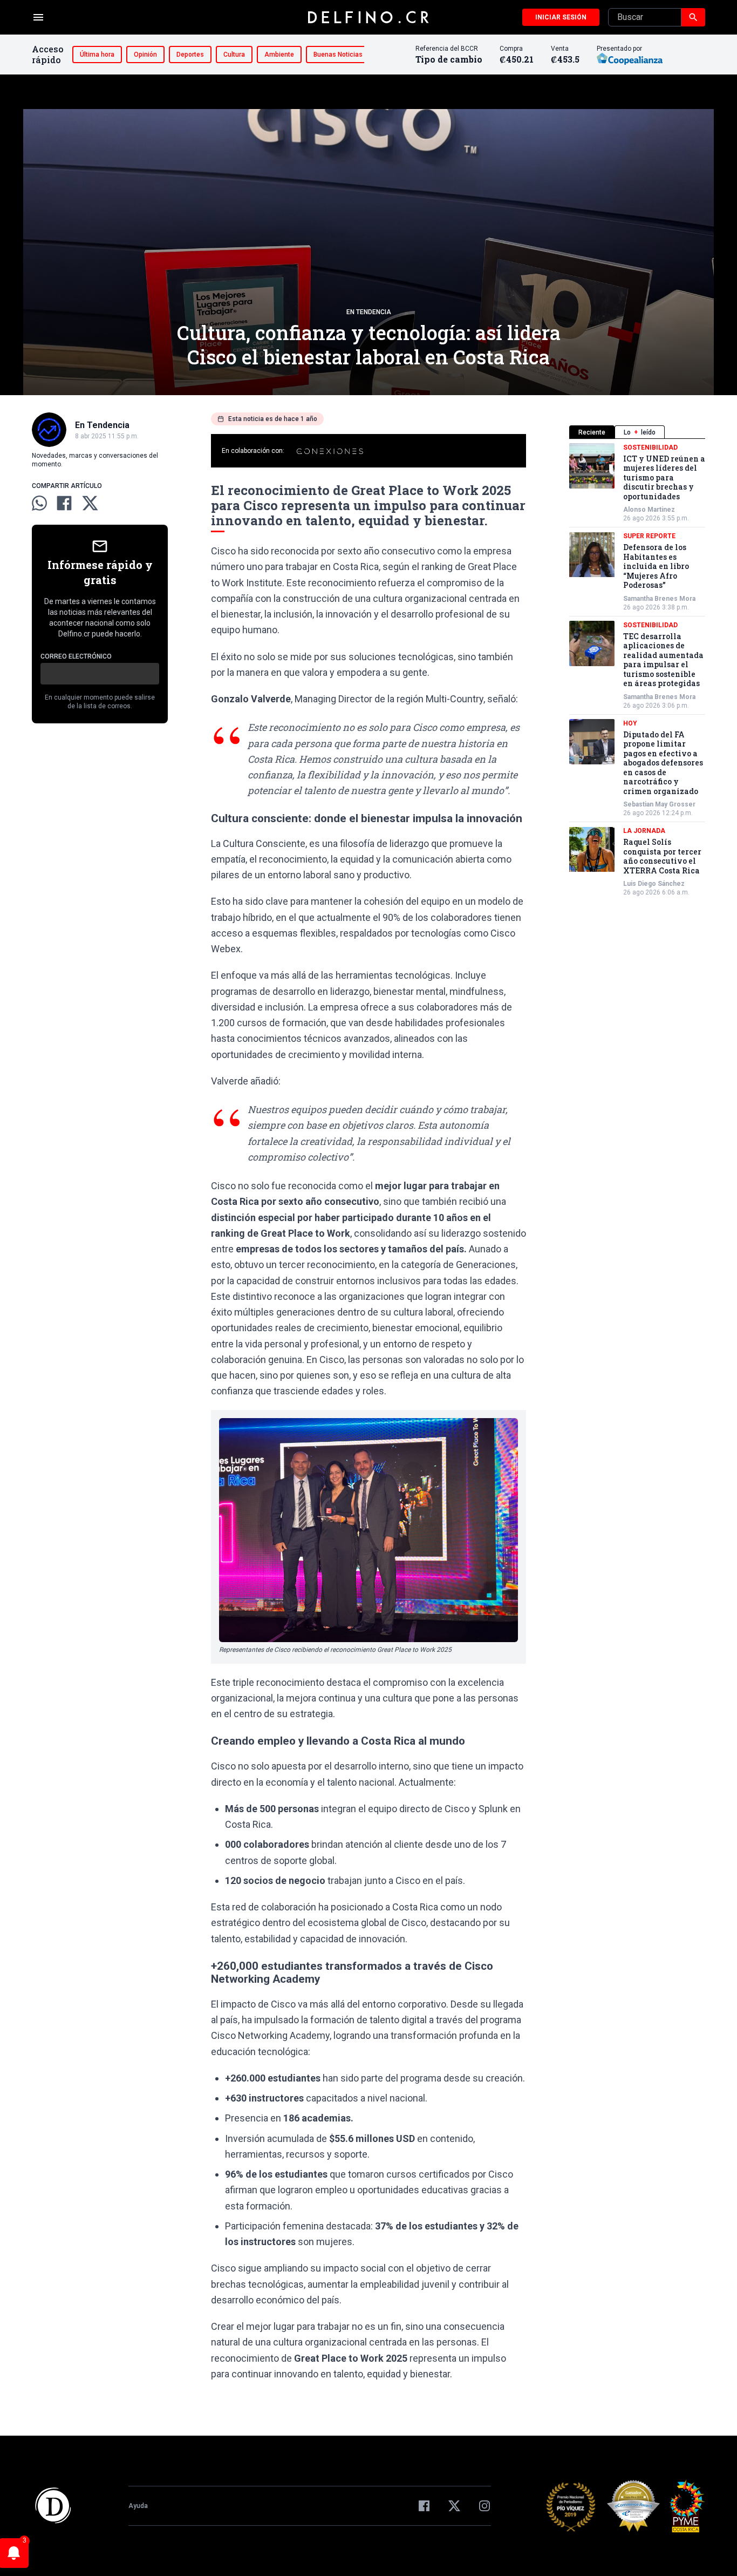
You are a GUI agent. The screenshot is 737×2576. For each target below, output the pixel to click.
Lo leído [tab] (640, 432)
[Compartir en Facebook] (64, 503)
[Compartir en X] (90, 503)
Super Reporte (649, 537)
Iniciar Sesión (561, 17)
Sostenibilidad (650, 448)
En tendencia (369, 312)
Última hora (97, 55)
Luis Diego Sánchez (654, 884)
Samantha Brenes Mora (659, 599)
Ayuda (138, 2506)
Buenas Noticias (338, 55)
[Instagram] (484, 2506)
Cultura (234, 55)
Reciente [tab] (592, 432)
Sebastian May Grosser (659, 805)
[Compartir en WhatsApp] (39, 503)
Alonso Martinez (649, 510)
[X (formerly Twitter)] (454, 2506)
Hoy (630, 723)
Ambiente (279, 55)
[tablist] (637, 432)
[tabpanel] (637, 670)
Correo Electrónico (76, 656)
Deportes (190, 55)
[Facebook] (424, 2506)
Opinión (145, 55)
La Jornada (644, 831)
